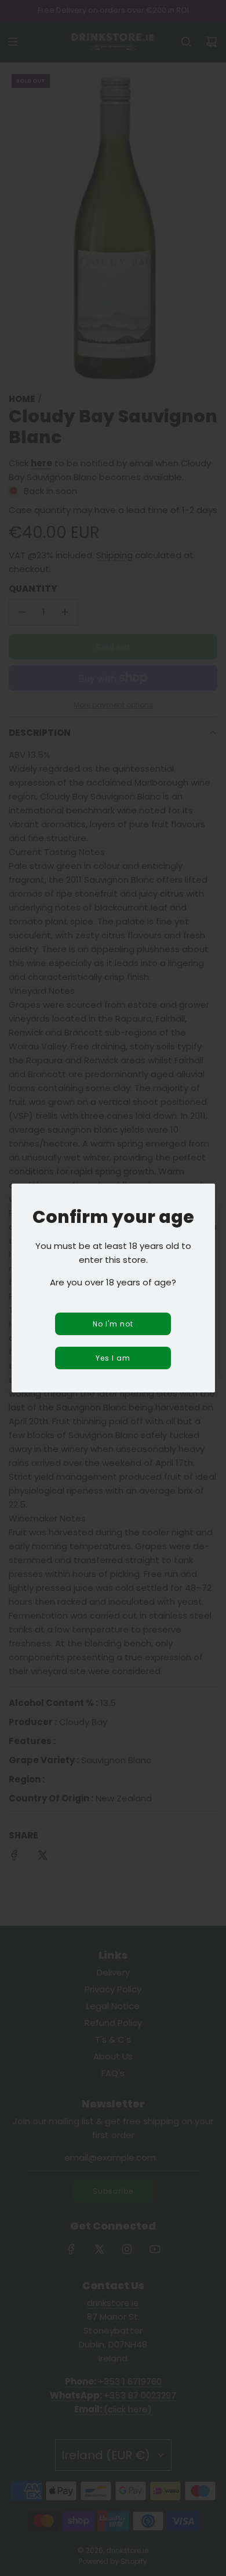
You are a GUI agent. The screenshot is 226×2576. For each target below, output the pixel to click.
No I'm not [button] (113, 1324)
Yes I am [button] (113, 1358)
